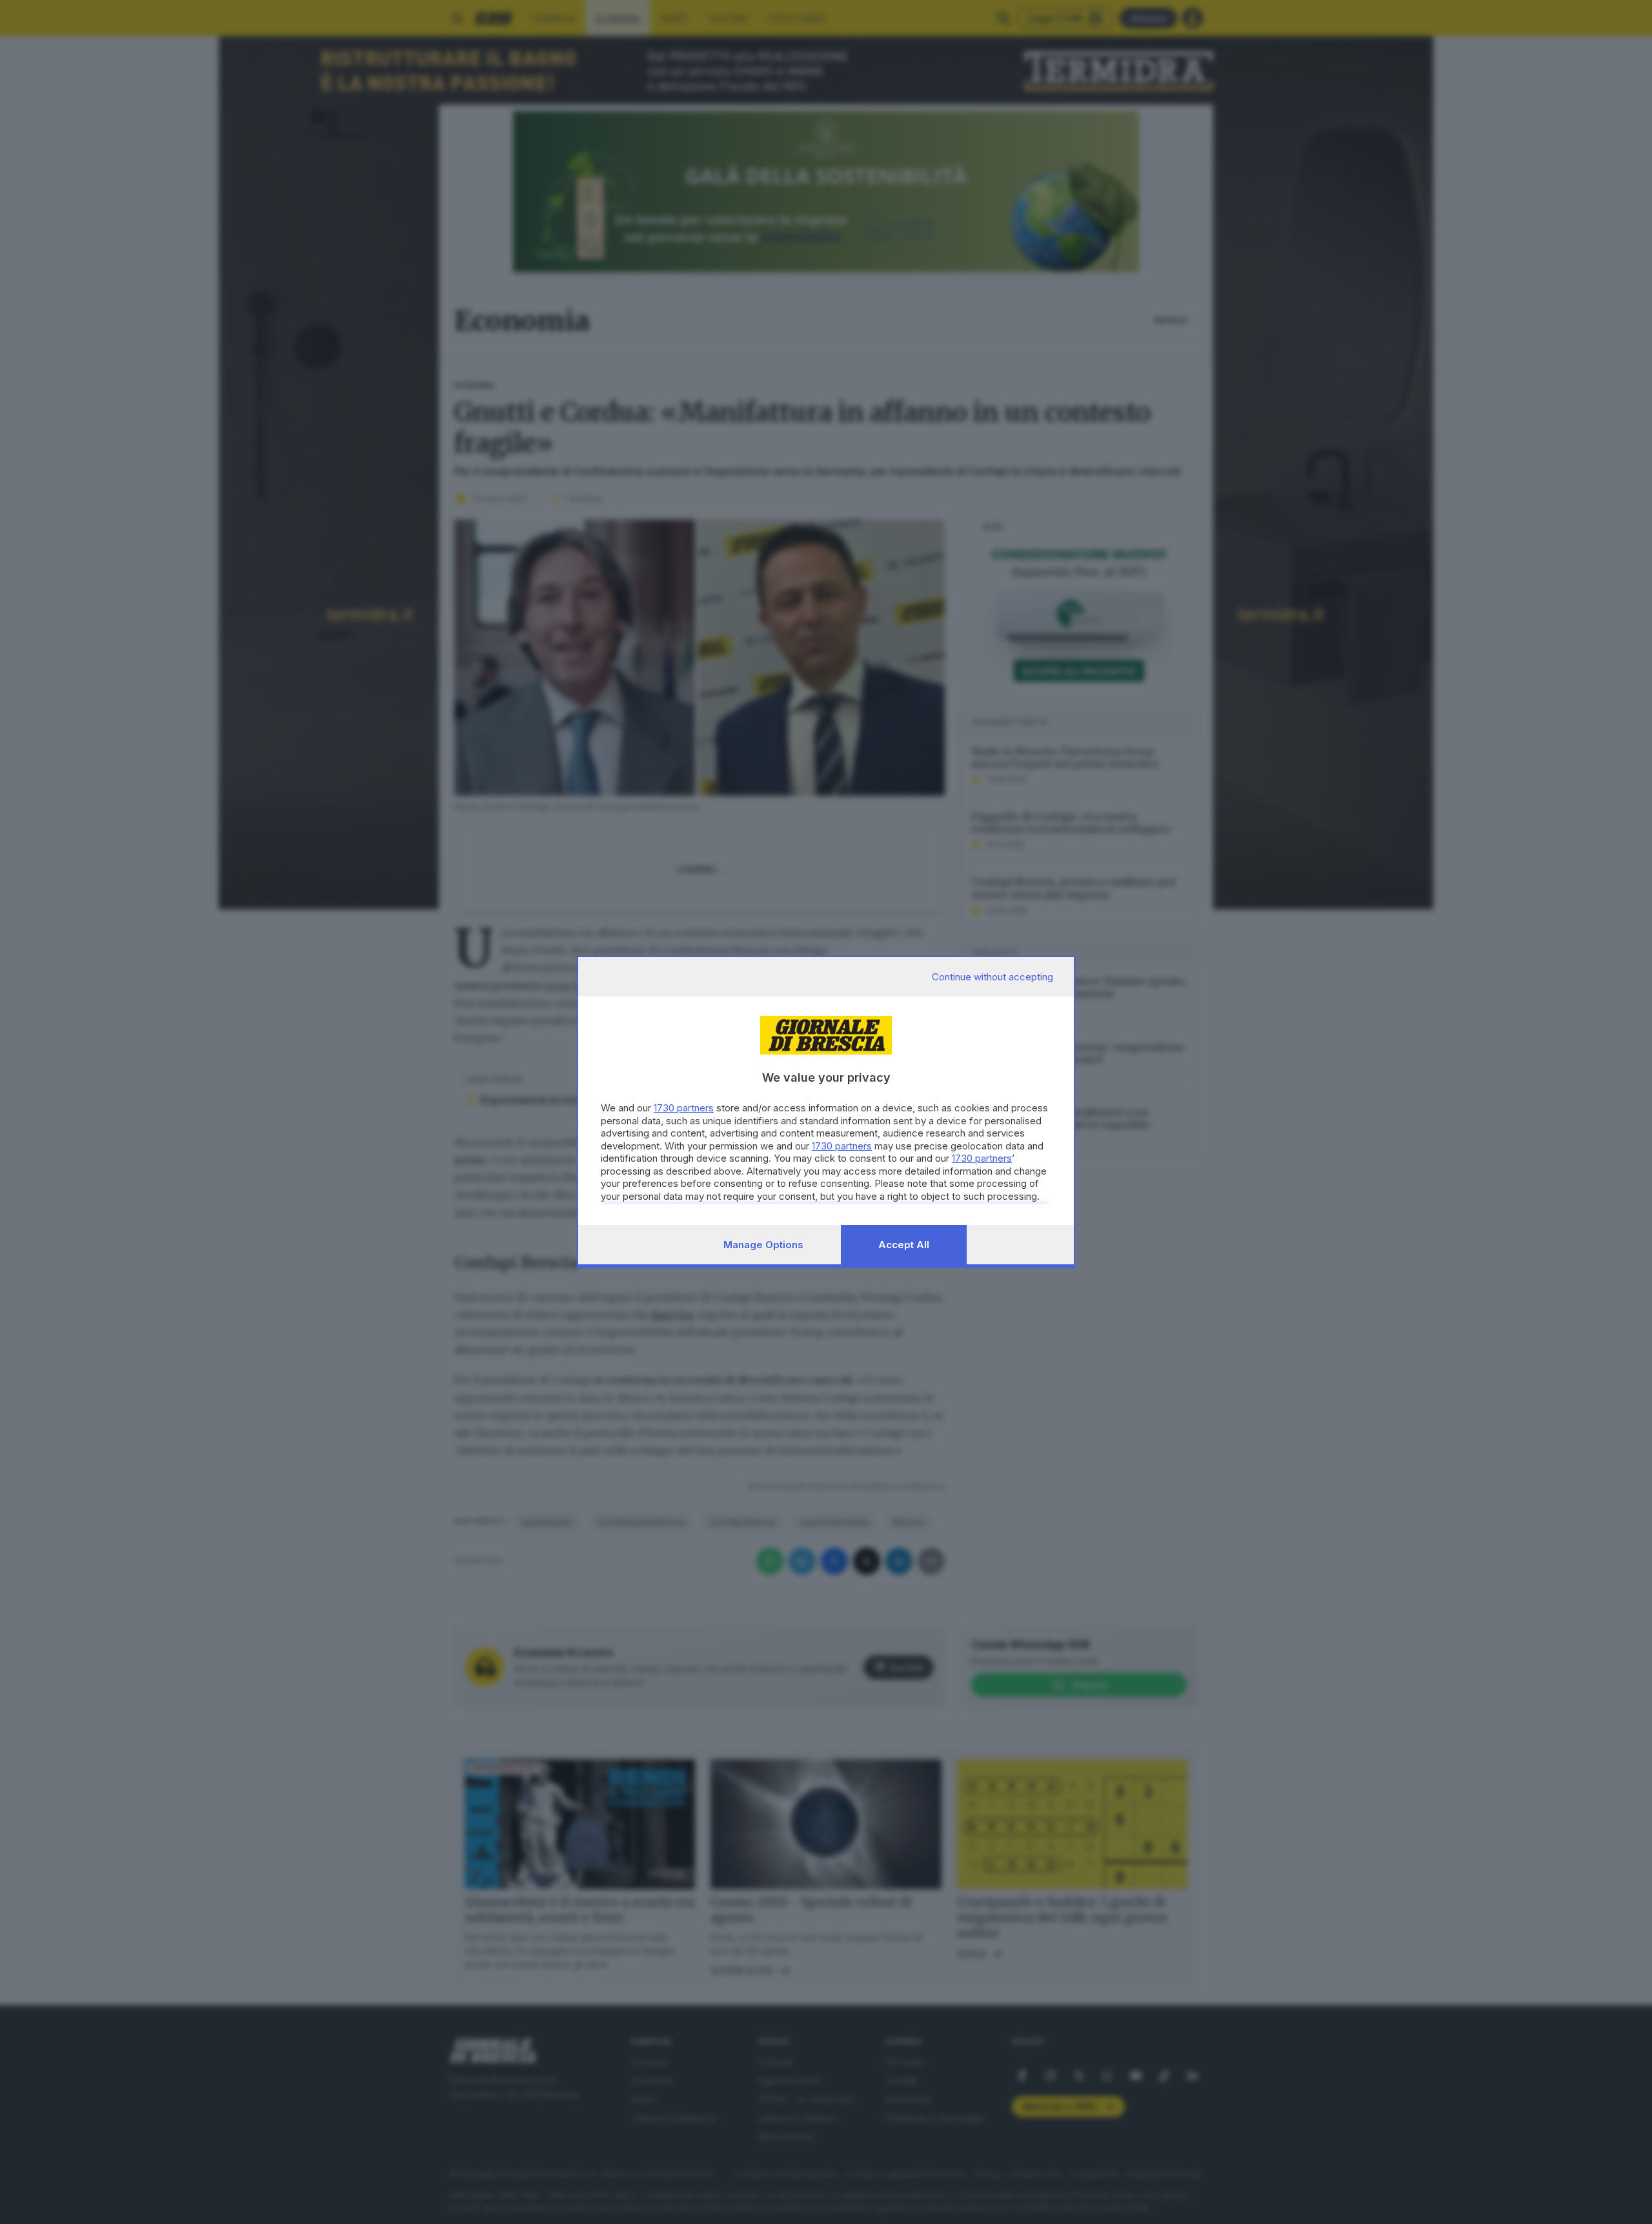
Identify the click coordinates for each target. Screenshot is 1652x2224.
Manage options (763, 1245)
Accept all (904, 1245)
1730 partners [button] (684, 1108)
